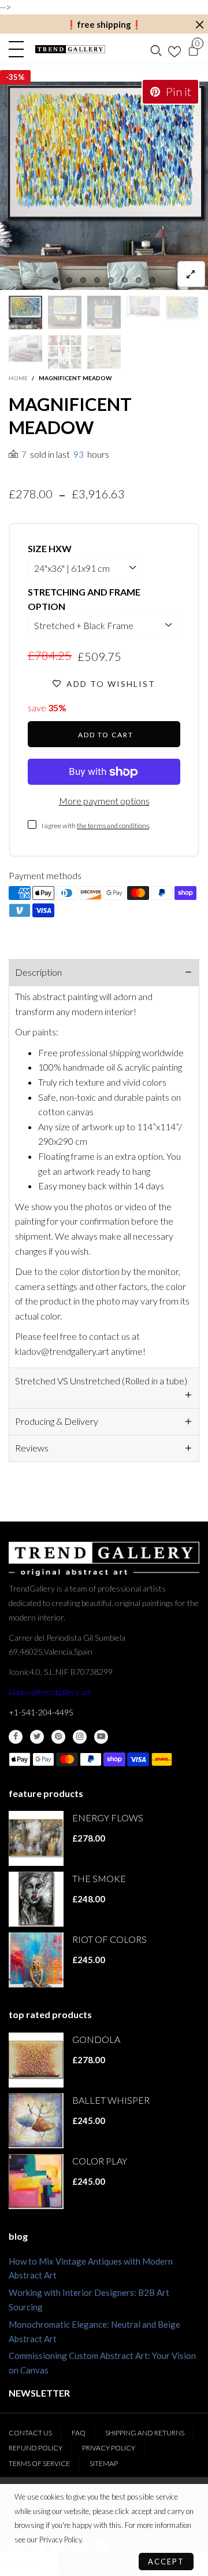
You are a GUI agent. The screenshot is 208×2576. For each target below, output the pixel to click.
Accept (166, 2562)
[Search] (156, 49)
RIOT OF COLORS (109, 1939)
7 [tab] (139, 280)
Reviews (32, 1448)
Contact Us (30, 2433)
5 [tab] (111, 280)
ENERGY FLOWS (108, 1818)
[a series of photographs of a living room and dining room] (65, 352)
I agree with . (96, 826)
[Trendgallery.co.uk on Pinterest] (58, 1737)
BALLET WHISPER (111, 2100)
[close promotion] (199, 25)
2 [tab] (69, 280)
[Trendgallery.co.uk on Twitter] (37, 1737)
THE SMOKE (99, 1878)
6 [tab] (125, 280)
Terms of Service (39, 2463)
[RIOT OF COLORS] (36, 1960)
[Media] (191, 274)
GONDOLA (96, 2039)
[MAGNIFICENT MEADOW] (104, 186)
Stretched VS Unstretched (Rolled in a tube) (101, 1381)
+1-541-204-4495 (41, 1712)
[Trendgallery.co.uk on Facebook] (16, 1737)
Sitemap (104, 2463)
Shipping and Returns (145, 2433)
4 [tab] (97, 280)
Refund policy (36, 2448)
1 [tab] (55, 280)
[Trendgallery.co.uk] (70, 49)
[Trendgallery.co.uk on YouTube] (101, 1737)
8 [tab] (153, 280)
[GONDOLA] (36, 2060)
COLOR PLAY (100, 2161)
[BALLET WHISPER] (36, 2121)
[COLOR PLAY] (36, 2182)
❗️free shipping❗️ (104, 24)
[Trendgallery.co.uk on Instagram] (80, 1737)
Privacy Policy (109, 2448)
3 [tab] (83, 280)
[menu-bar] (19, 49)
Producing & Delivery (57, 1421)
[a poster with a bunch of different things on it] (104, 352)
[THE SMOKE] (36, 1899)
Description (38, 972)
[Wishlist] (174, 49)
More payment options (104, 801)
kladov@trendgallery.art (50, 1692)
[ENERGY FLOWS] (36, 1838)
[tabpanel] (104, 186)
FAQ (79, 2433)
